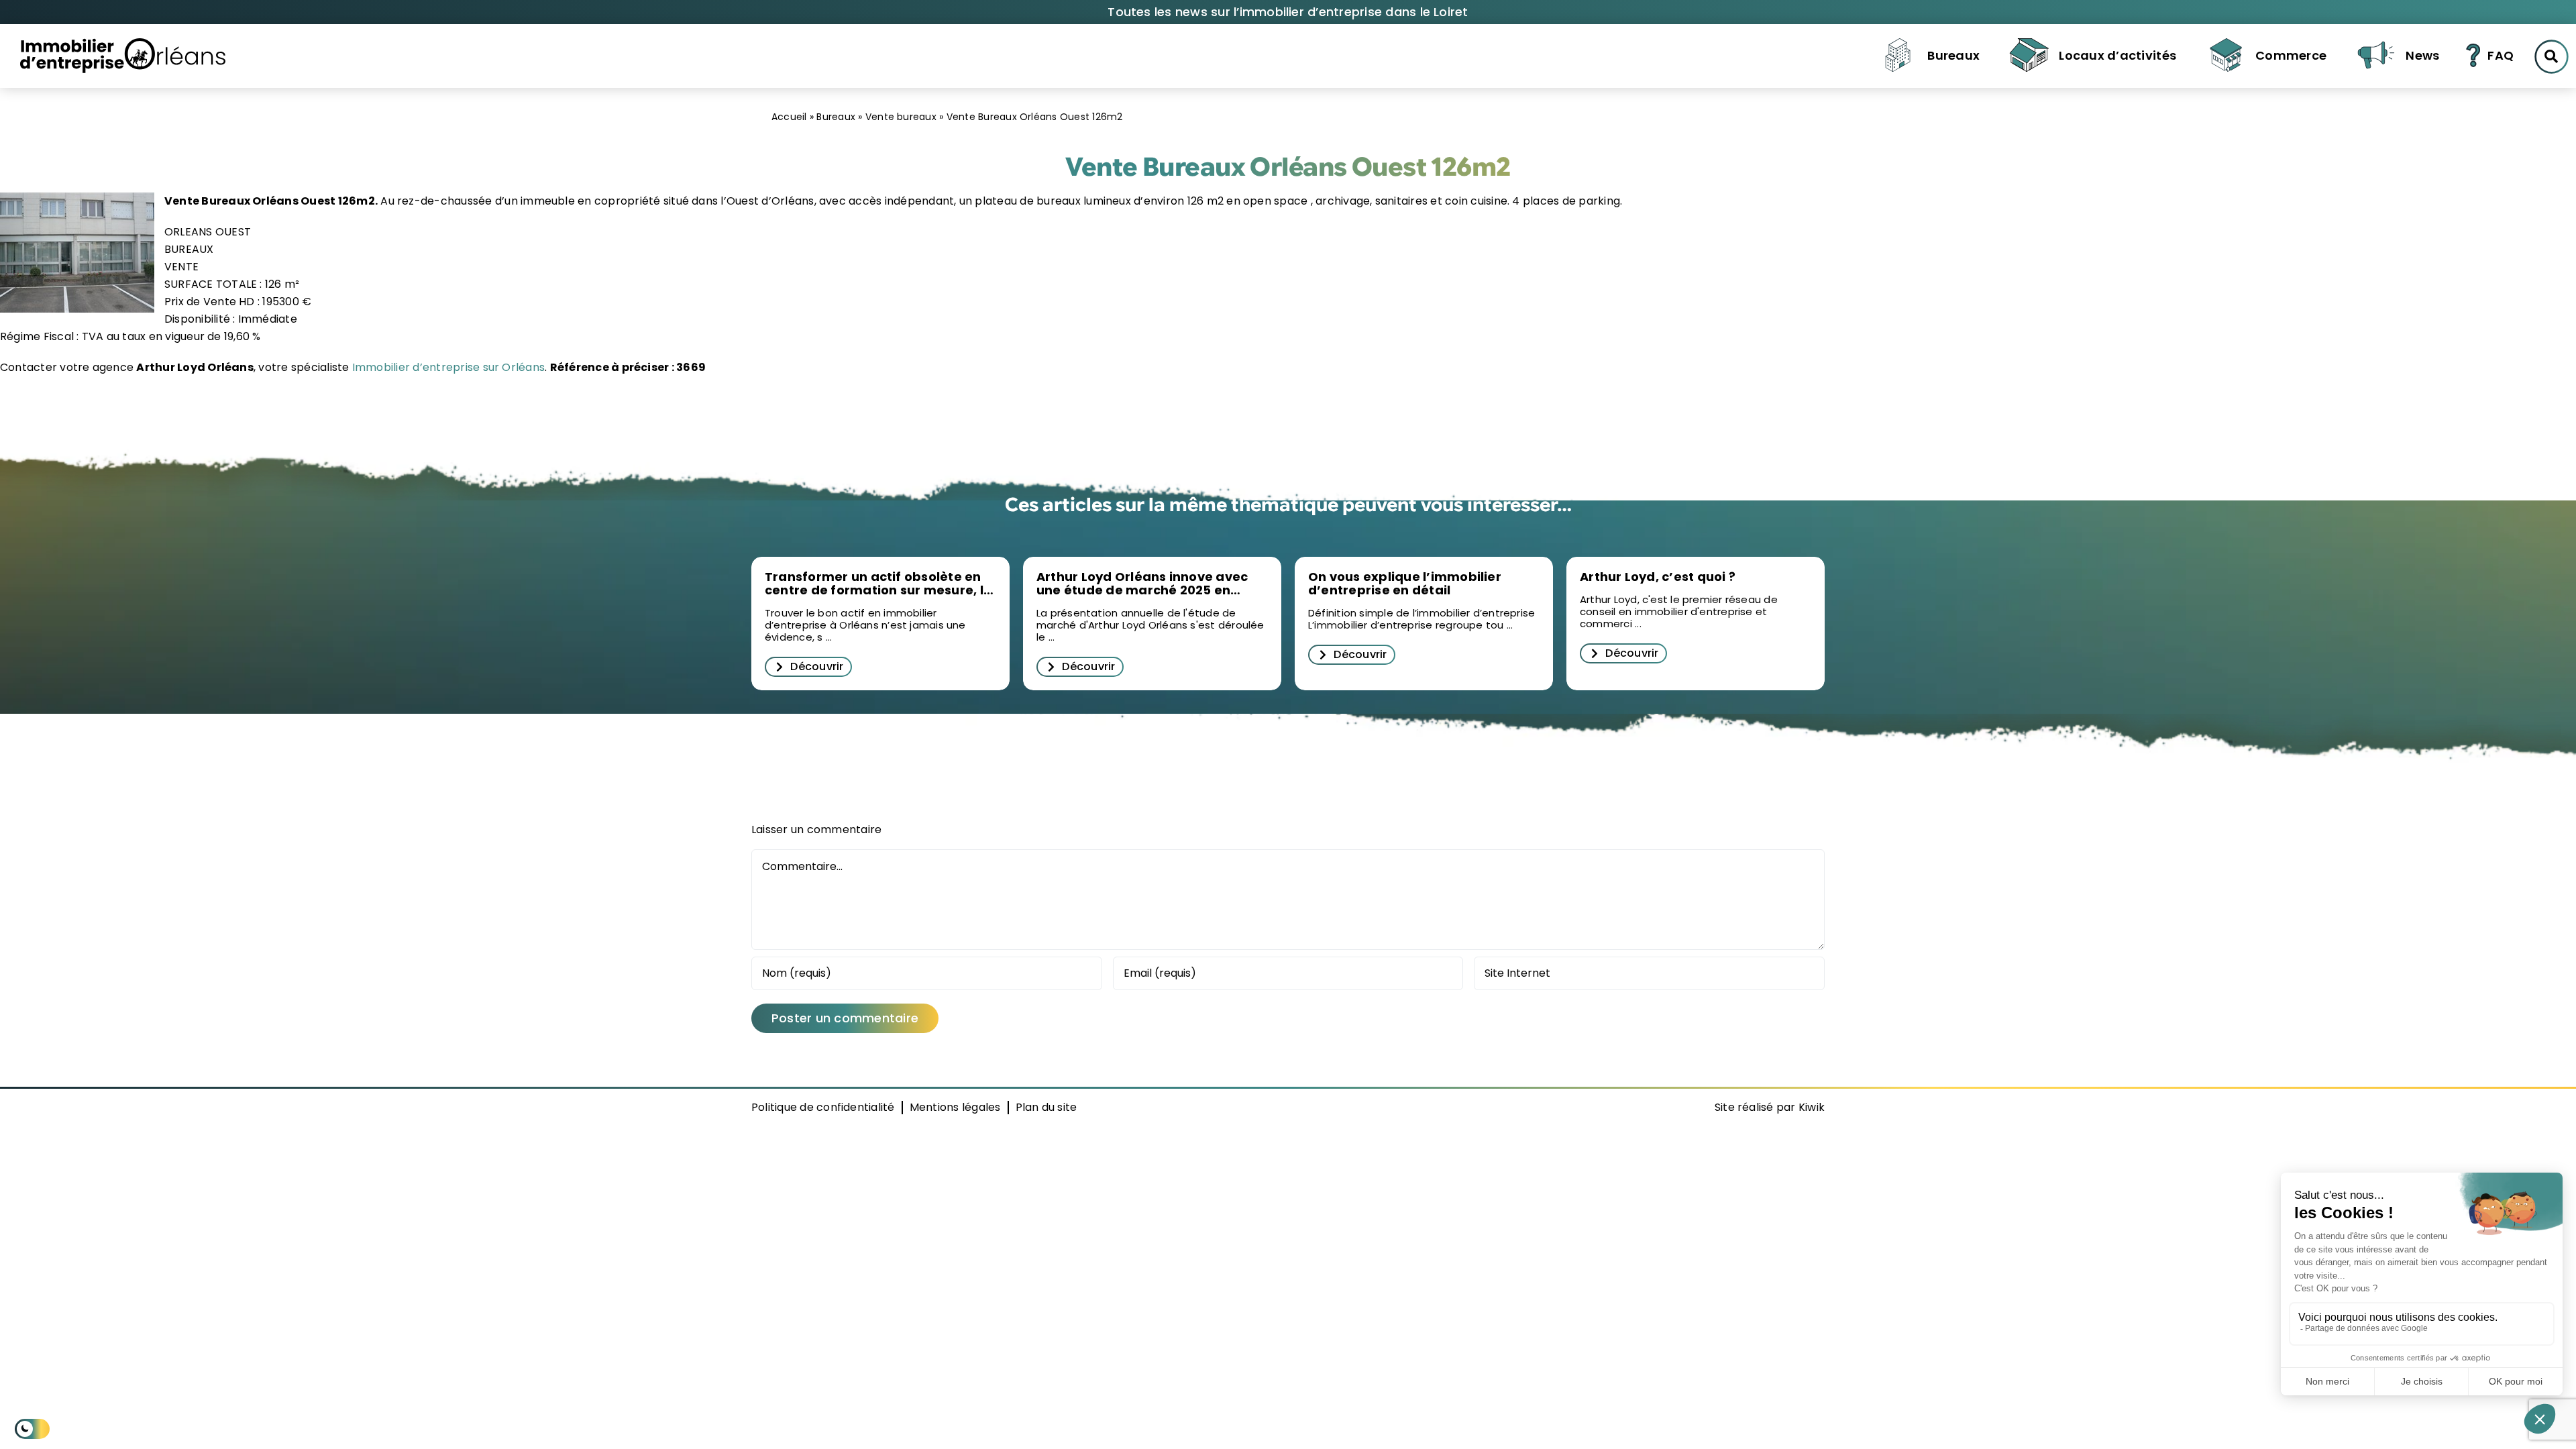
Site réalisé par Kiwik (1770, 1107)
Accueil (789, 117)
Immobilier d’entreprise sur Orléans (447, 367)
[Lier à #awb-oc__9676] (2552, 57)
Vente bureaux (901, 117)
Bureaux (836, 117)
